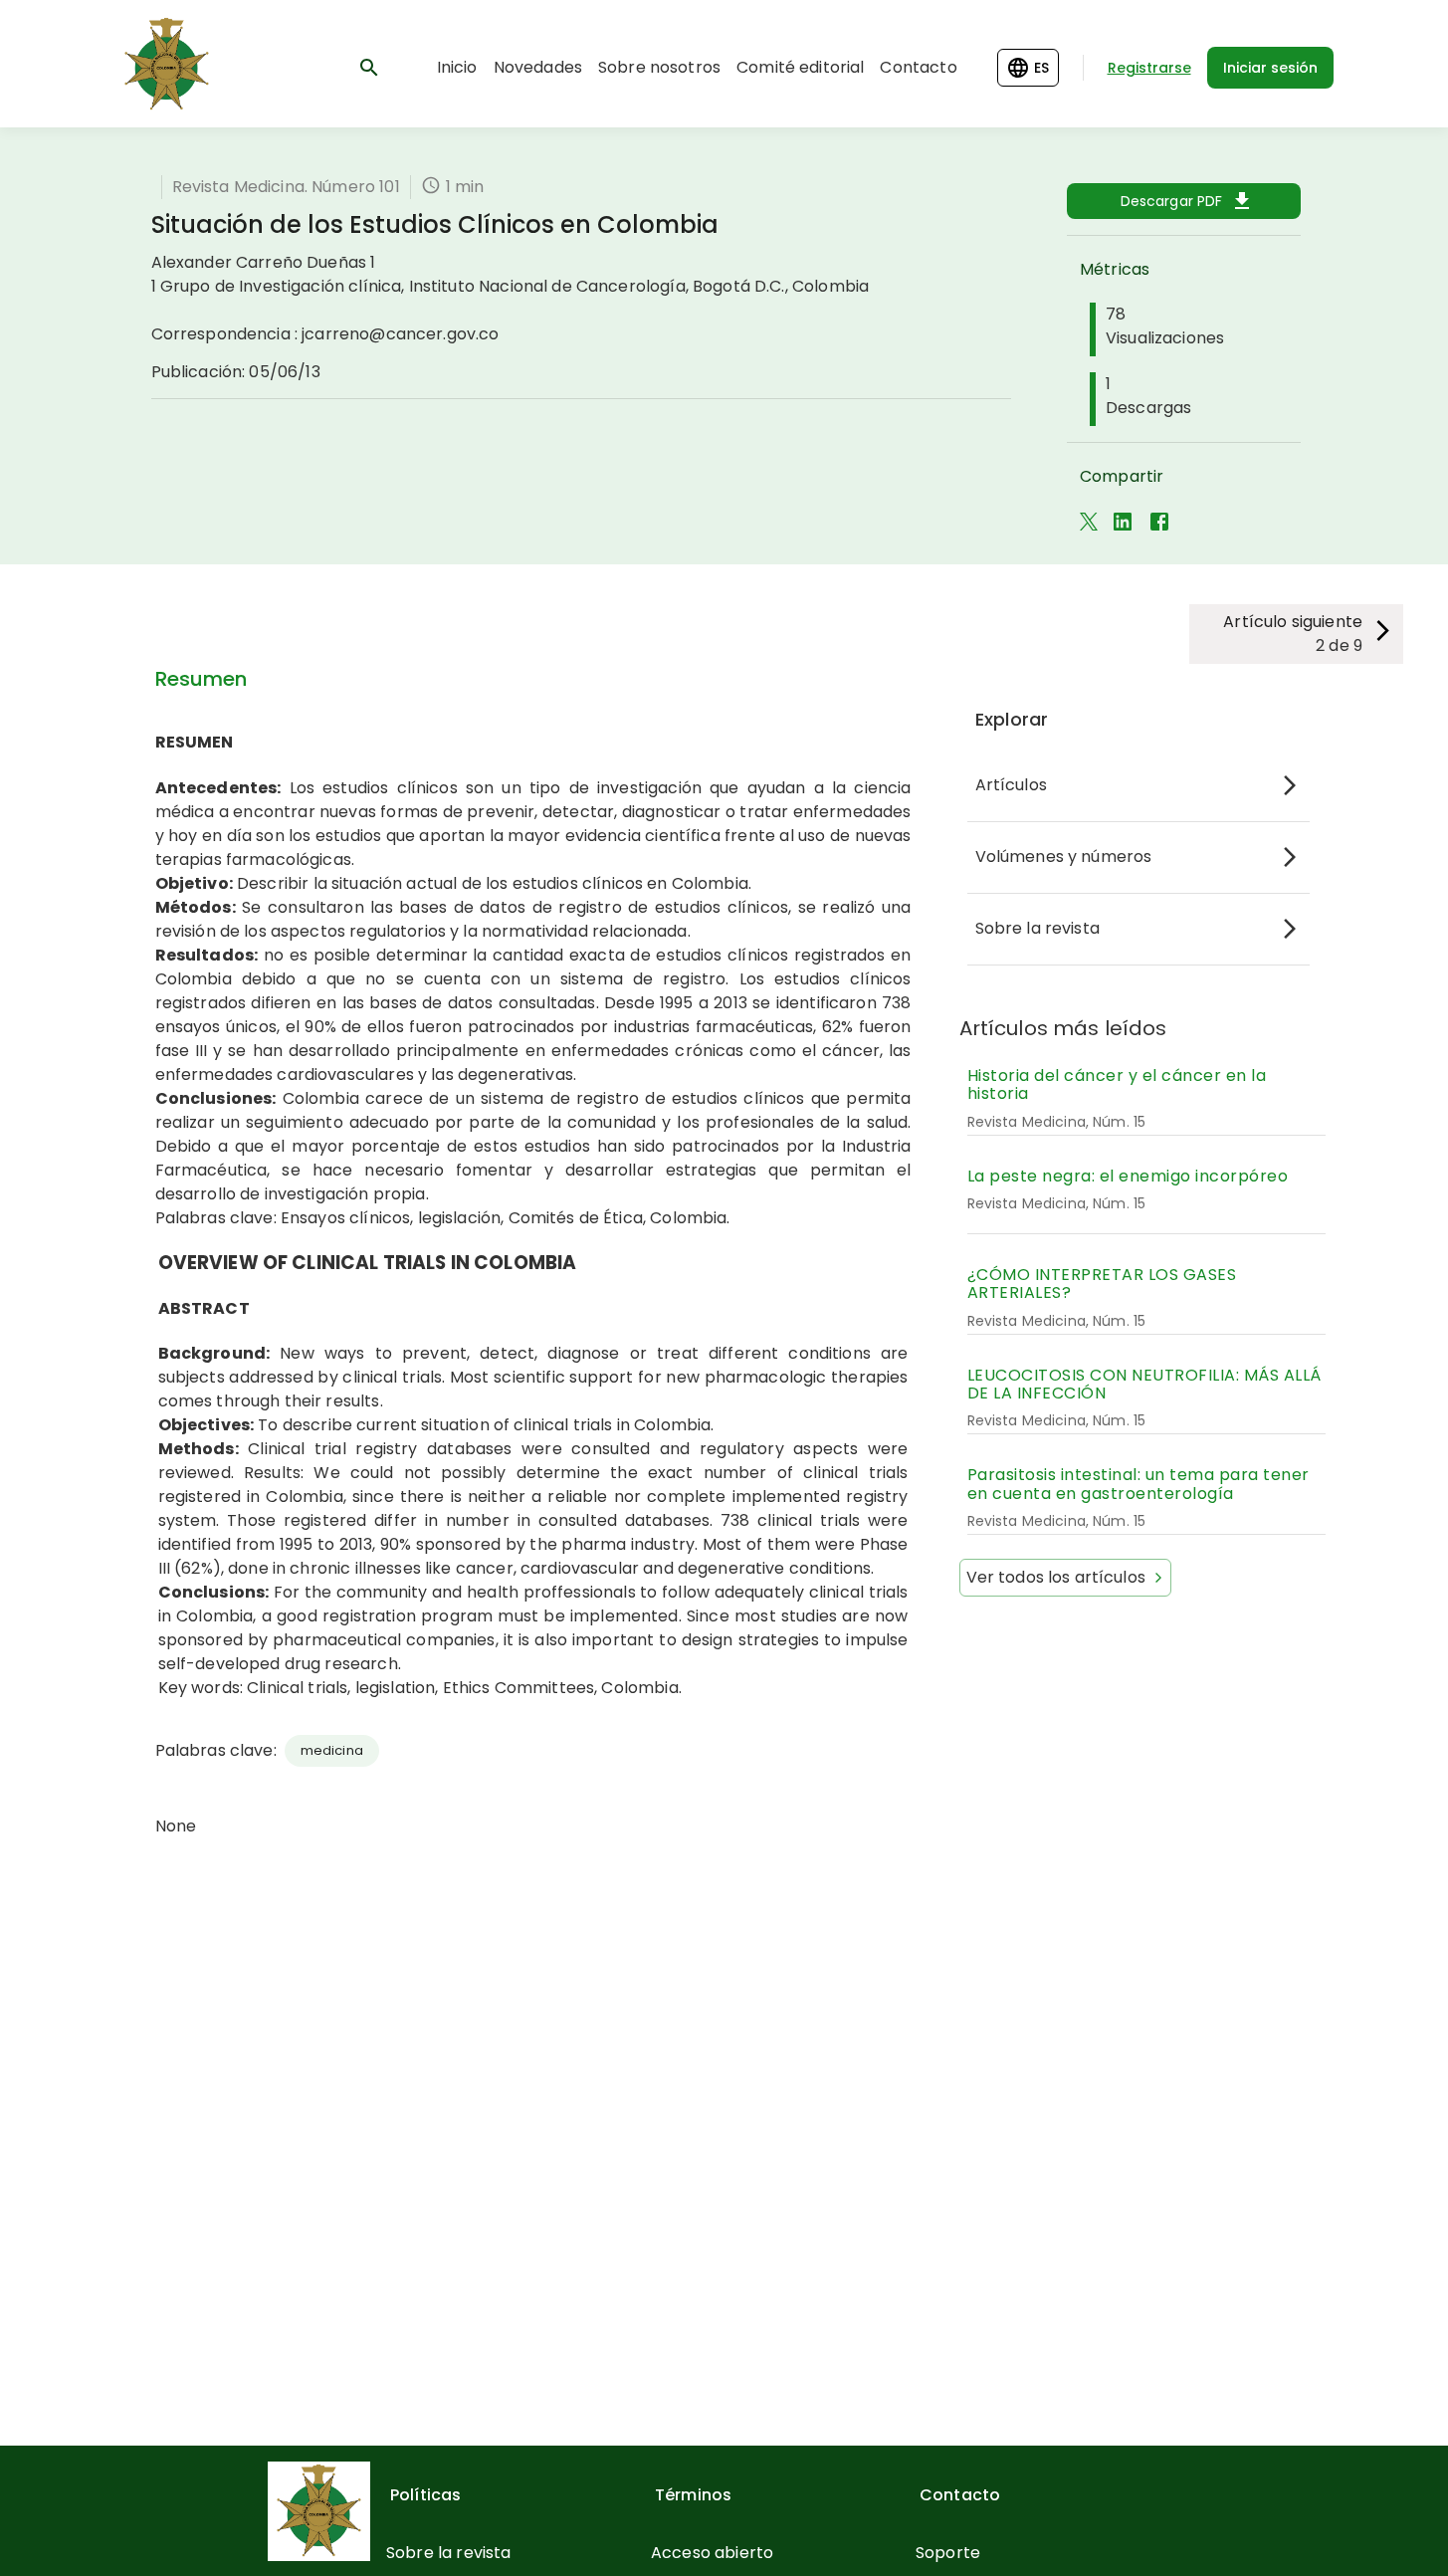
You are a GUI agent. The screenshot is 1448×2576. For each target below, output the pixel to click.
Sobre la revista (1037, 928)
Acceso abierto (712, 2553)
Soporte (948, 2553)
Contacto (918, 67)
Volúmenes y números (1064, 857)
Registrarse (1149, 68)
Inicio (457, 67)
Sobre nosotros (659, 67)
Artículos (1011, 785)
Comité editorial (800, 67)
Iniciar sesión (1270, 68)
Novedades (538, 67)
